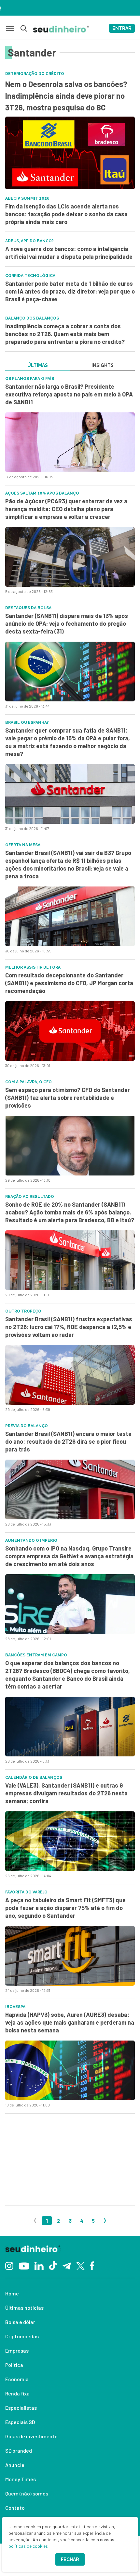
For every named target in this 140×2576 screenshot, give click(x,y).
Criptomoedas (22, 2336)
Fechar (70, 2559)
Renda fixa (17, 2393)
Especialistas (21, 2408)
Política (14, 2365)
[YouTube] (24, 2265)
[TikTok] (53, 2265)
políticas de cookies (28, 2546)
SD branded (19, 2450)
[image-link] (70, 442)
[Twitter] (81, 2265)
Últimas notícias (24, 2308)
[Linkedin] (39, 2265)
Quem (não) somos (27, 2493)
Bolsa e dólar (20, 2322)
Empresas (17, 2350)
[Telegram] (67, 2265)
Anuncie (15, 2465)
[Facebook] (92, 2265)
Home (12, 2293)
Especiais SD (20, 2422)
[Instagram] (9, 2265)
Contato (15, 2508)
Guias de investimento (31, 2436)
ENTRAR (122, 28)
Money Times (21, 2479)
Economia (17, 2379)
